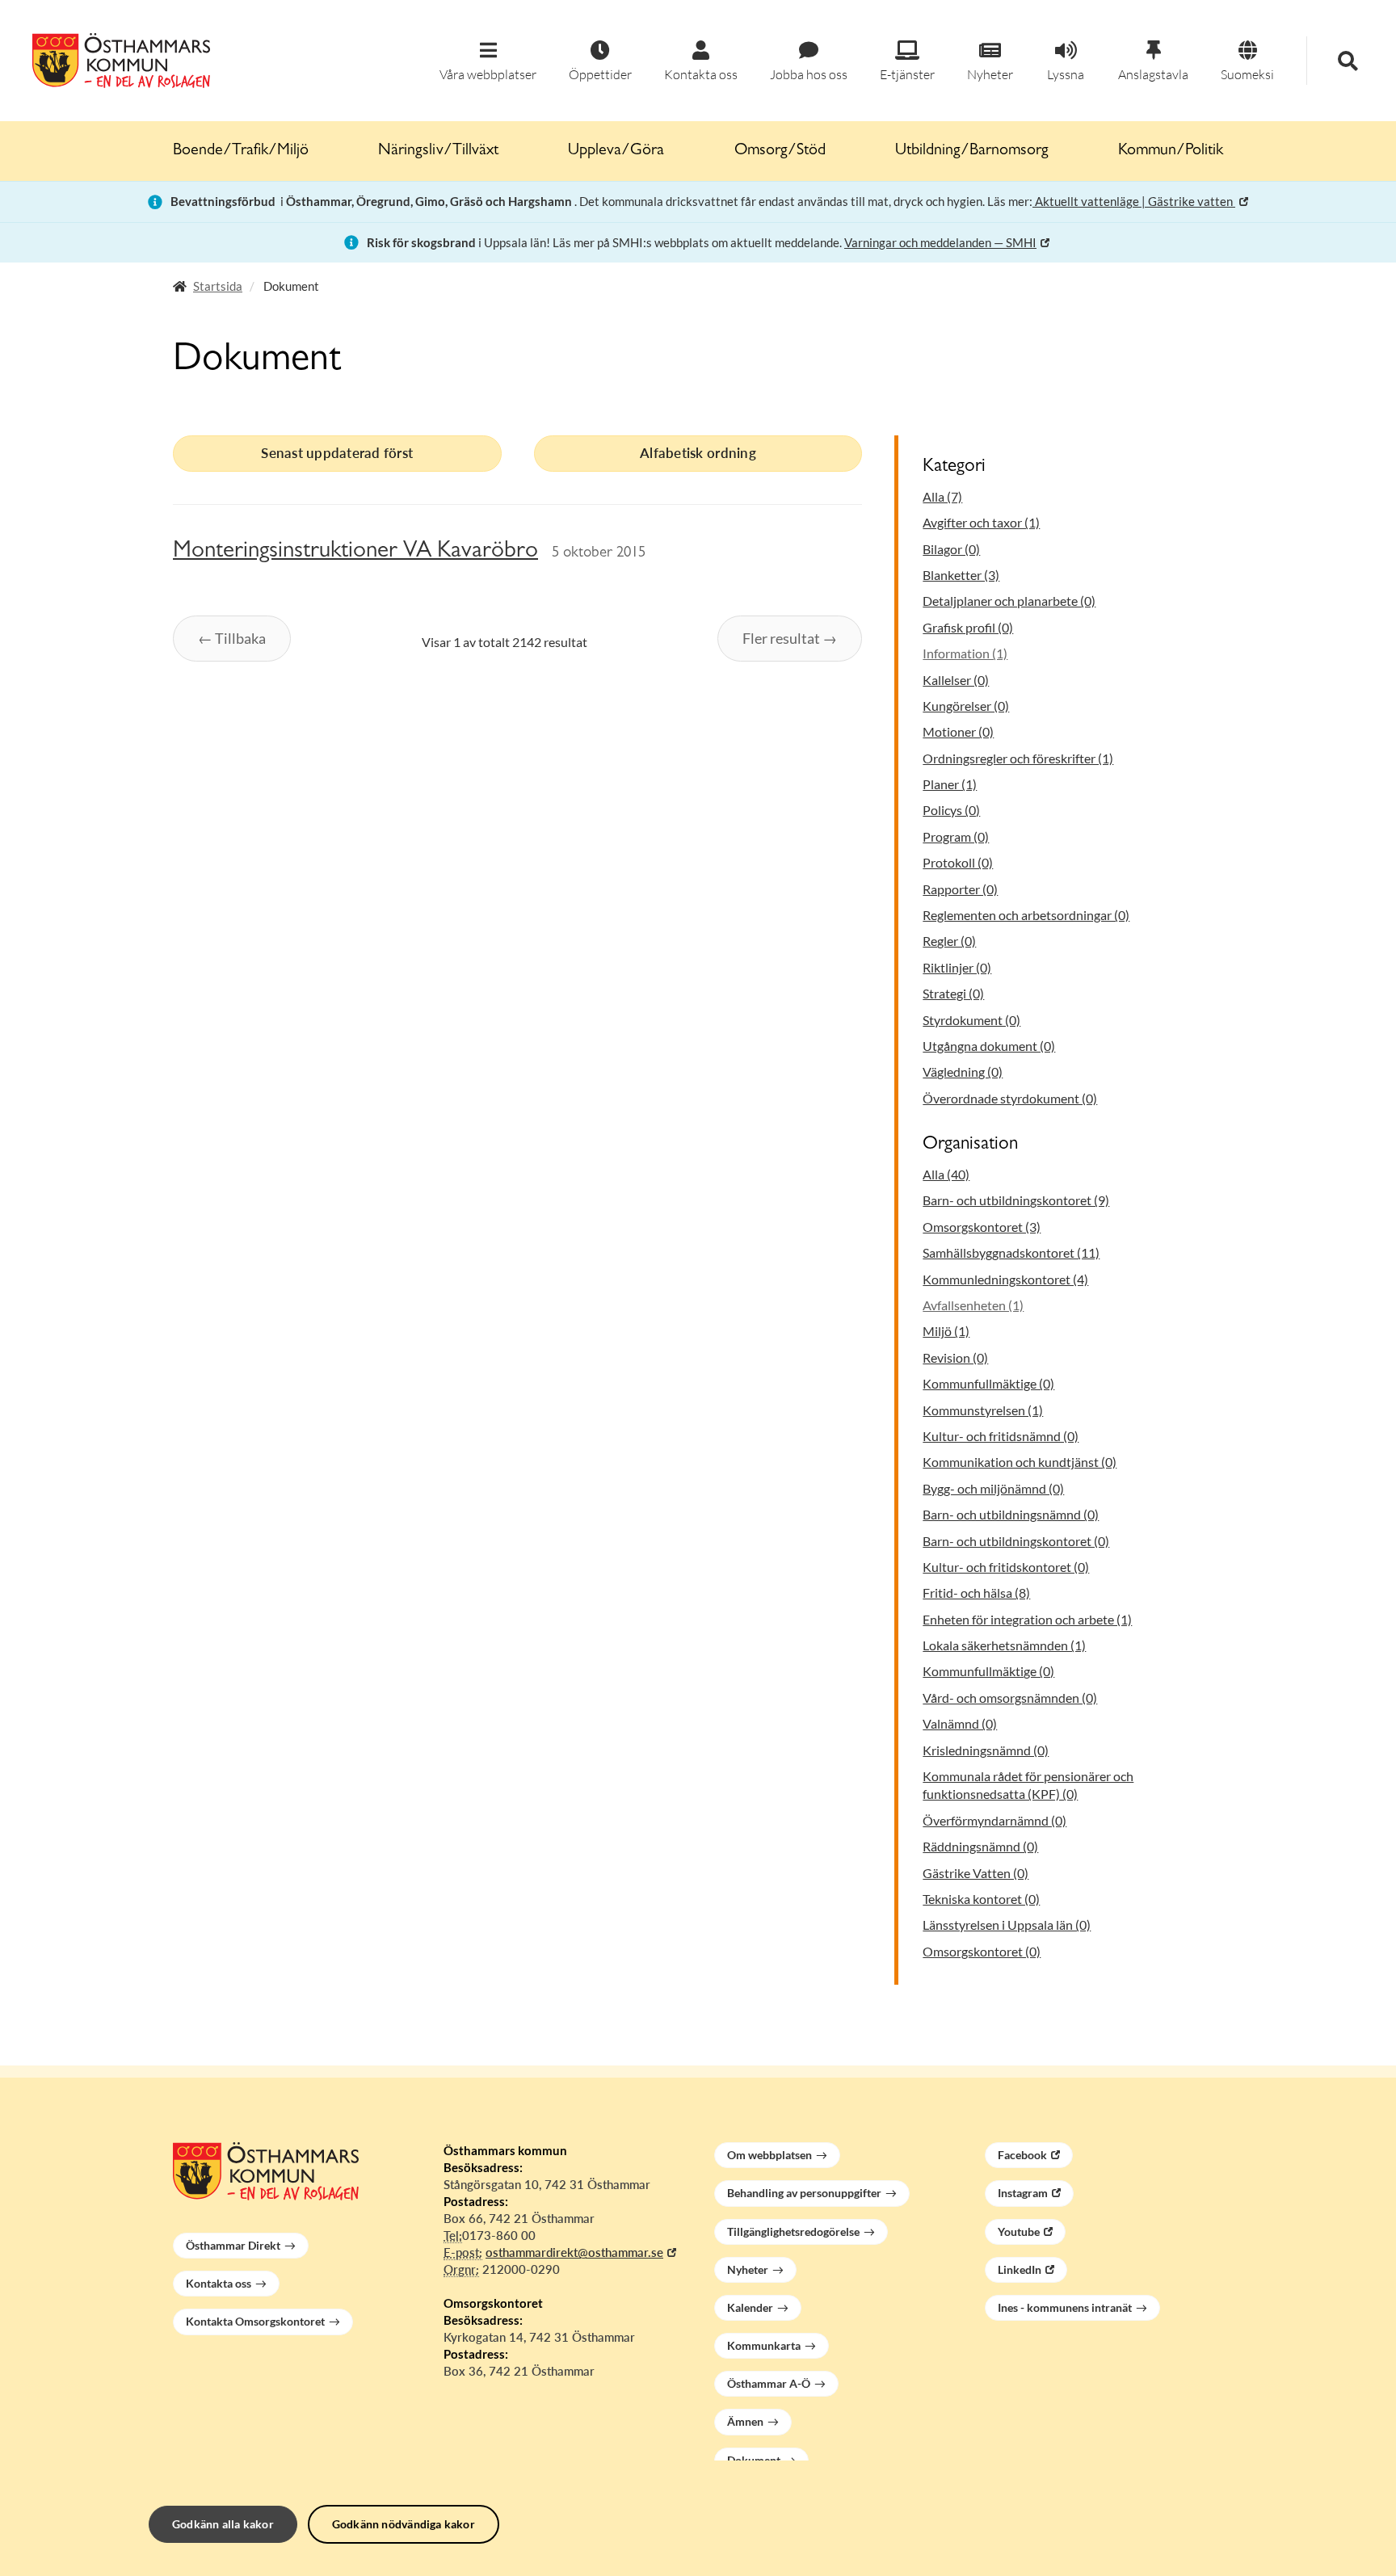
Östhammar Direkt (233, 2245)
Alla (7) (942, 496)
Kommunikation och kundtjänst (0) (1020, 1462)
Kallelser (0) (956, 680)
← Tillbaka (232, 638)
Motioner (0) (958, 731)
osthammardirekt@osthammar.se (574, 2252)
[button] (488, 62)
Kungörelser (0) (966, 706)
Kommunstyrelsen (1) (983, 1410)
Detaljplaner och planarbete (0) (1009, 601)
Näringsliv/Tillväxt (438, 151)
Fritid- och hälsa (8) (976, 1593)
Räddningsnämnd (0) (980, 1846)
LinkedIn (1020, 2269)
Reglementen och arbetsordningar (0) (1026, 915)
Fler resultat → (790, 638)
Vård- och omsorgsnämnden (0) (1010, 1698)
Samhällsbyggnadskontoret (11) (1011, 1252)
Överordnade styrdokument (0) (1010, 1098)
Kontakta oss (219, 2283)
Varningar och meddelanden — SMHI (940, 242)
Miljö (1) (946, 1331)
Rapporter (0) (960, 889)
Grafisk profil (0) (968, 627)
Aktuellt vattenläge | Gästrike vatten (1134, 201)
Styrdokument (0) (971, 1020)
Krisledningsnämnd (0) (986, 1750)
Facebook (1022, 2155)
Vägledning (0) (963, 1072)
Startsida (218, 286)
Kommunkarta (764, 2345)
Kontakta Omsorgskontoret (255, 2321)
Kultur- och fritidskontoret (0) (1006, 1567)
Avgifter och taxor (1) (981, 522)
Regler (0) (949, 941)
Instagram (1023, 2193)
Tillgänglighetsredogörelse (793, 2231)
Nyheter (748, 2269)
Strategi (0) (953, 993)
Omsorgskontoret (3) (982, 1227)
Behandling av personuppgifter (804, 2193)
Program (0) (956, 836)
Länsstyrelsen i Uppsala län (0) (1007, 1925)
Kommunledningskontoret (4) (1005, 1279)
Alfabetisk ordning (698, 453)
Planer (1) (950, 784)
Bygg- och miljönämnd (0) (993, 1488)
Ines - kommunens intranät (1065, 2307)
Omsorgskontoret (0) (982, 1951)
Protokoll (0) (958, 862)
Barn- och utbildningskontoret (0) (1016, 1541)
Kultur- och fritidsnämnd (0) (1001, 1436)
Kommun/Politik (1171, 151)
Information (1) (965, 653)
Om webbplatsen (769, 2155)
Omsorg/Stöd (780, 151)
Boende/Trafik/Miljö (241, 151)
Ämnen (745, 2421)
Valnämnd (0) (960, 1723)
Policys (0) (951, 810)
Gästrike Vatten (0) (976, 1873)
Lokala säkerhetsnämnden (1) (1004, 1645)
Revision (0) (955, 1357)
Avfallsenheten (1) (973, 1305)
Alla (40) (946, 1174)
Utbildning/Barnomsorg (972, 151)
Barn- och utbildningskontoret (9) (1016, 1200)
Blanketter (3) (961, 575)
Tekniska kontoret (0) (981, 1899)
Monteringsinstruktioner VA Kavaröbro (355, 552)
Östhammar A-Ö (769, 2383)
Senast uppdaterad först (337, 453)
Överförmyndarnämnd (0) (994, 1820)
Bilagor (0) (951, 549)
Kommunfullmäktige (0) (988, 1383)
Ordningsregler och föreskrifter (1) (1018, 758)
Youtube (1019, 2231)
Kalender (750, 2307)
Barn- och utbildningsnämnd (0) (1011, 1514)
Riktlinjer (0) (957, 967)
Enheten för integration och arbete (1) (1027, 1619)
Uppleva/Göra (616, 151)
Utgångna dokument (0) (989, 1046)
